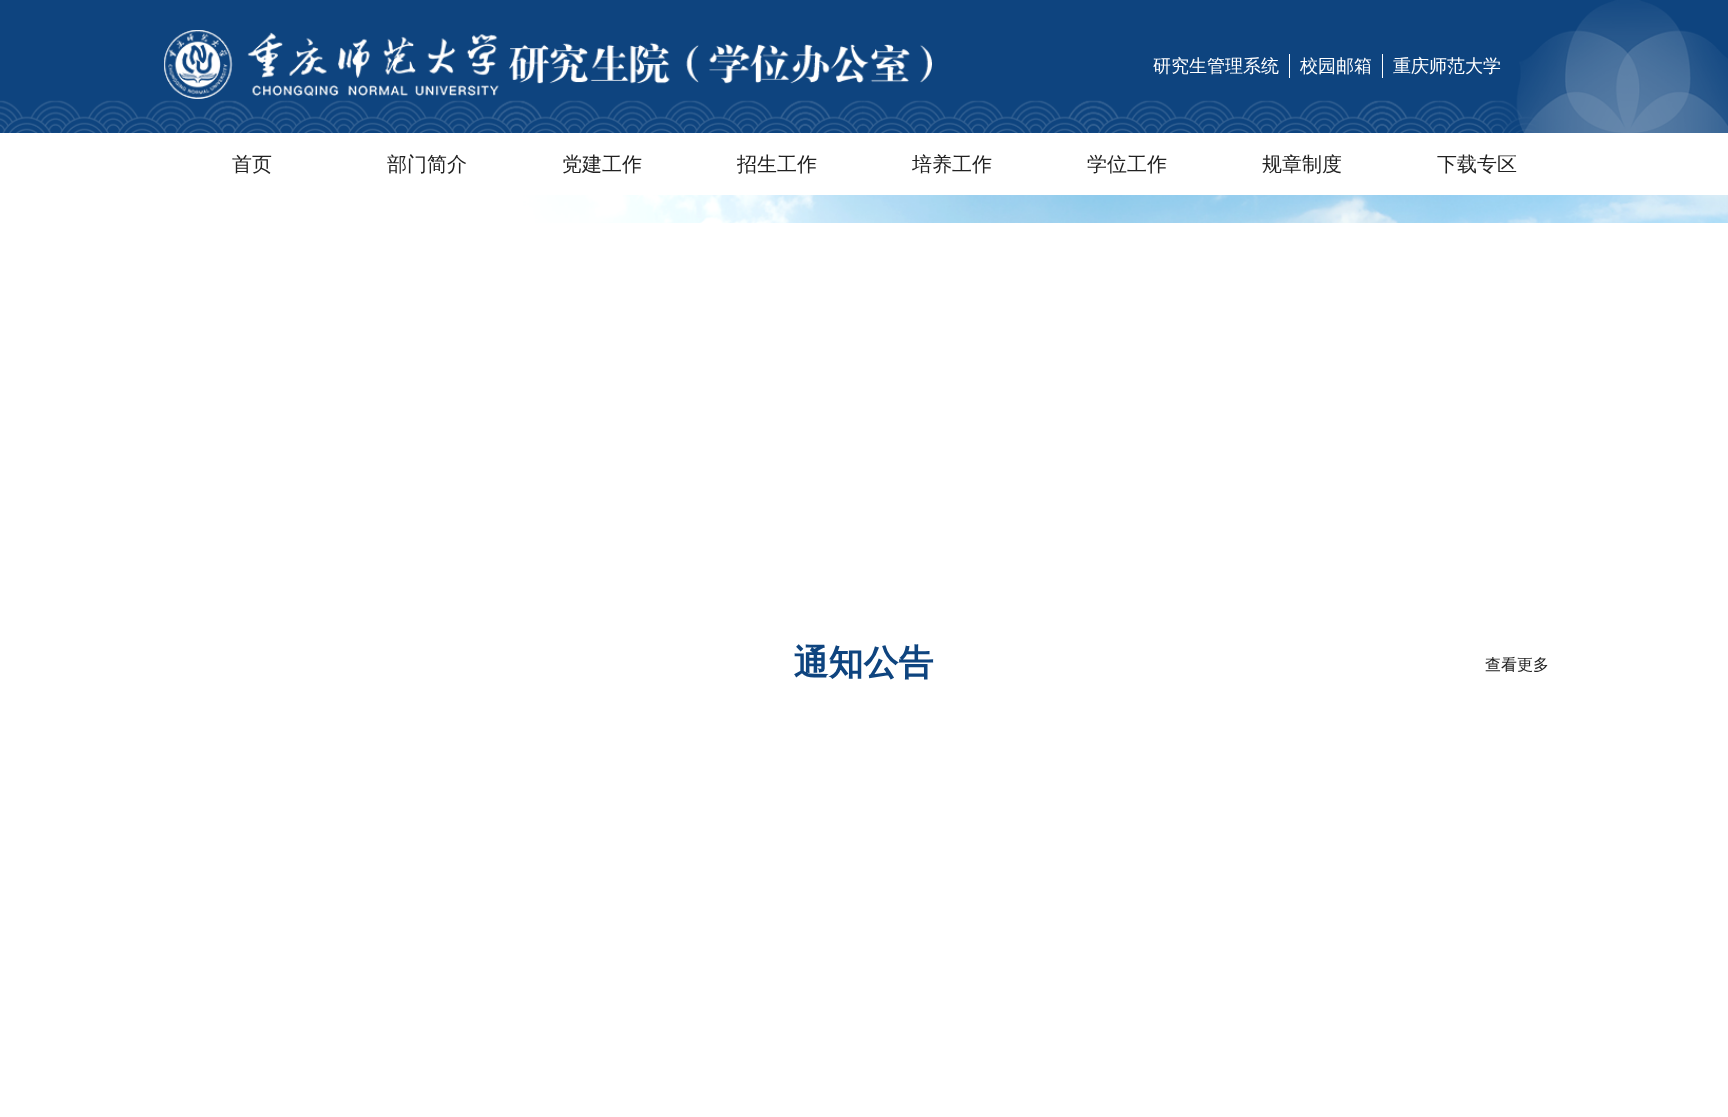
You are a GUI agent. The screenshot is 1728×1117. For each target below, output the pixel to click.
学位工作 (1127, 164)
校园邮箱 (1336, 66)
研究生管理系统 (1216, 66)
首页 (252, 164)
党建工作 (602, 164)
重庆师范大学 (1447, 66)
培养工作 (952, 164)
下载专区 (1477, 164)
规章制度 (1302, 164)
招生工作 (777, 164)
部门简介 (427, 164)
